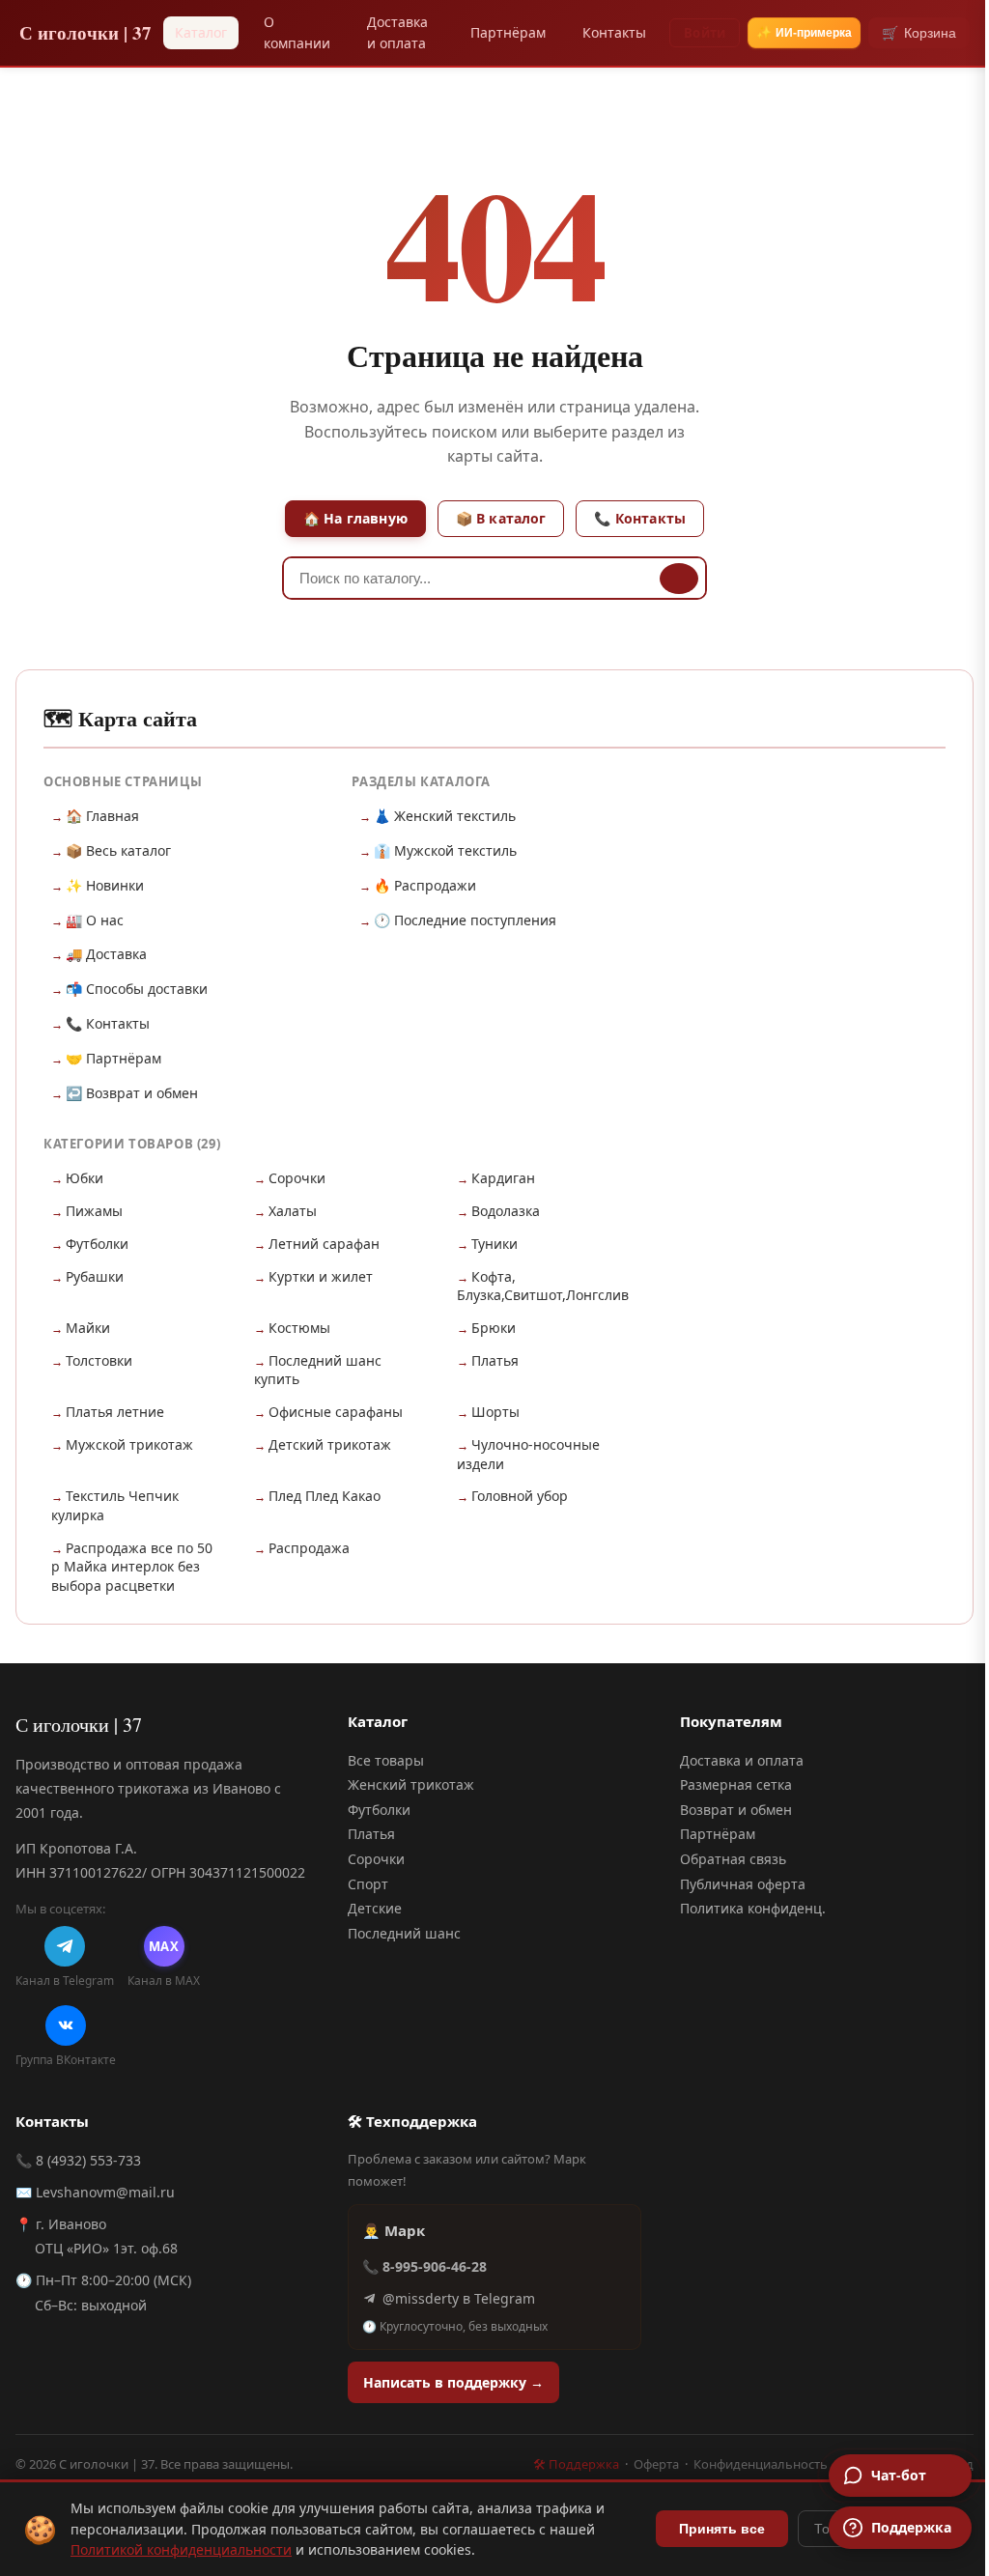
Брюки (494, 1328)
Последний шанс (404, 1933)
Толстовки (99, 1360)
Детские (375, 1908)
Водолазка (506, 1211)
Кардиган (503, 1178)
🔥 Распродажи (425, 885)
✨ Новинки (105, 885)
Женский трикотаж (411, 1784)
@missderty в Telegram (459, 2298)
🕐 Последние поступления (465, 920)
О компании (297, 32)
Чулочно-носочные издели (528, 1454)
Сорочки (297, 1178)
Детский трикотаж (330, 1444)
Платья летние (115, 1412)
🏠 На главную (355, 518)
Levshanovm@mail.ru (105, 2192)
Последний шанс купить (318, 1370)
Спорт (368, 1884)
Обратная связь (733, 1859)
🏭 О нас (95, 920)
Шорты (495, 1412)
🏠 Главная (102, 816)
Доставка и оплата (397, 32)
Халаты (293, 1211)
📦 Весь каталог (118, 850)
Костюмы (299, 1328)
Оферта (656, 2464)
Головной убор (520, 1496)
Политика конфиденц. (753, 1908)
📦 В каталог (501, 518)
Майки (88, 1328)
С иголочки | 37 (85, 32)
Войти (705, 33)
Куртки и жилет (321, 1276)
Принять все (722, 2529)
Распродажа (309, 1548)
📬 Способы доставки (137, 989)
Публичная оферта (743, 1884)
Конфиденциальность (761, 2464)
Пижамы (94, 1211)
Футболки (97, 1244)
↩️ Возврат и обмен (132, 1093)
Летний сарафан (324, 1244)
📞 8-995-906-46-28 (424, 2266)
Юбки (85, 1178)
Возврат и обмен (736, 1810)
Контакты (614, 32)
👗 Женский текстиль (445, 816)
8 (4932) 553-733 (88, 2160)
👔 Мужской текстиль (445, 850)
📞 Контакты (640, 518)
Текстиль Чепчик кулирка (115, 1505)
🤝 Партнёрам (113, 1058)
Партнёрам (508, 32)
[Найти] (679, 579)
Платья (495, 1360)
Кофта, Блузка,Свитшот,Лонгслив (543, 1286)
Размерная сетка (736, 1784)
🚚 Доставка (106, 954)
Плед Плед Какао (325, 1496)
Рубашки (95, 1276)
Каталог (201, 32)
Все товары (386, 1760)
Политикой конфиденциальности (181, 2549)
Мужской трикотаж (129, 1444)
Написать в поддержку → (453, 2382)
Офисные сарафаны (336, 1412)
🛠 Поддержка (576, 2464)
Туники (494, 1244)
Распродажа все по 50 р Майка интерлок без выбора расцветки (132, 1567)
